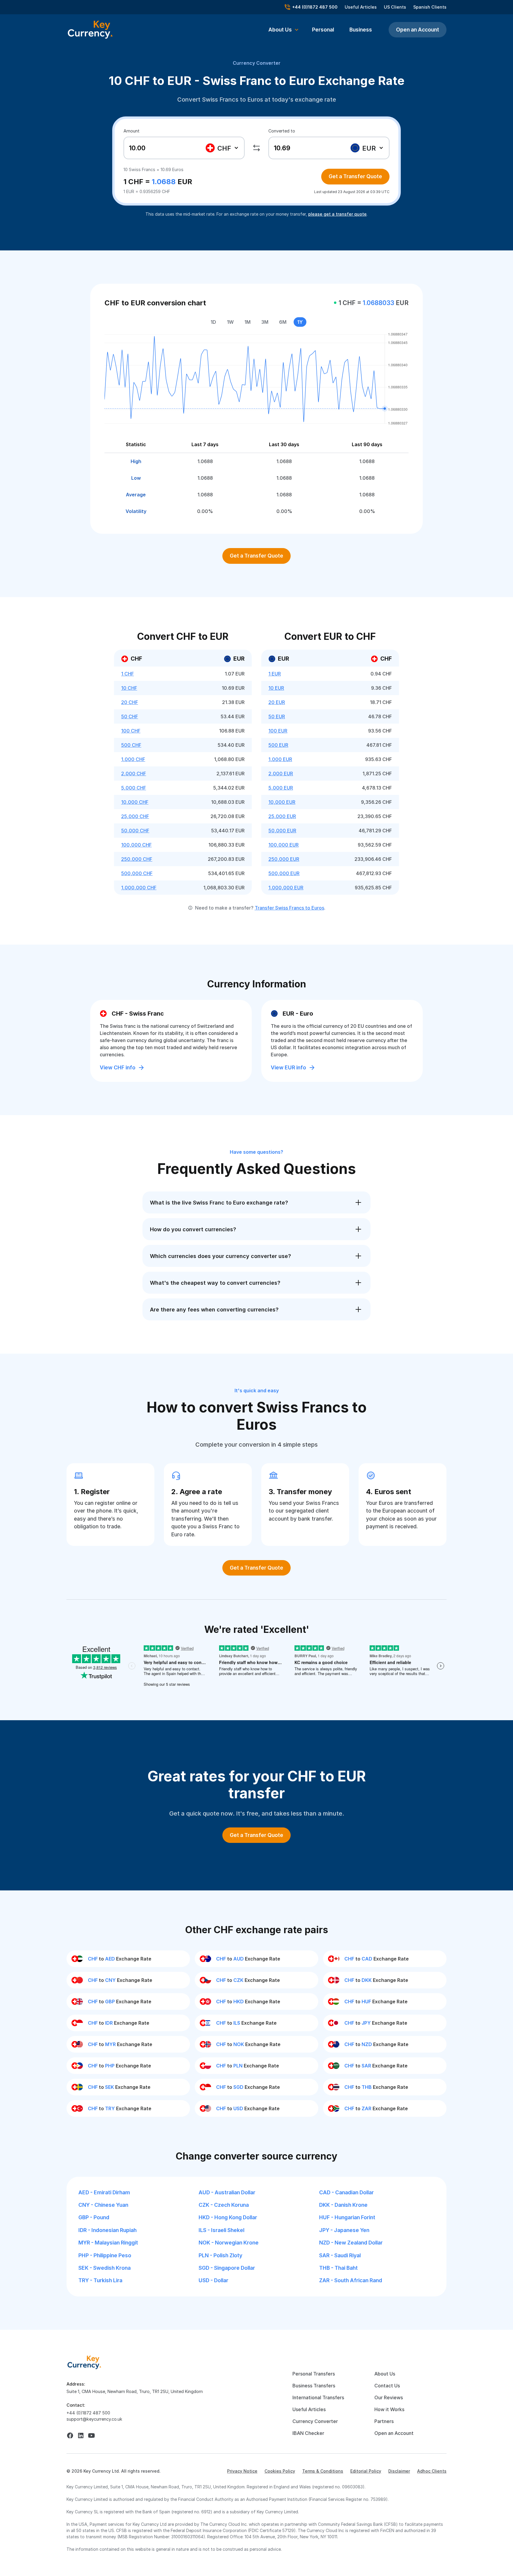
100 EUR (278, 731)
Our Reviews (389, 2397)
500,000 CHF (137, 873)
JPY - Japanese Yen (344, 2230)
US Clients (395, 7)
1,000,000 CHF (139, 888)
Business (361, 30)
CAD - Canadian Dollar (346, 2192)
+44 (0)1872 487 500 (88, 2413)
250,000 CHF (137, 859)
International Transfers (318, 2397)
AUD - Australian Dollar (227, 2192)
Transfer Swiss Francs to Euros (289, 908)
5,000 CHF (134, 788)
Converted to (282, 131)
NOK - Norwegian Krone (229, 2243)
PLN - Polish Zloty (220, 2255)
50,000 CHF (135, 831)
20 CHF (130, 702)
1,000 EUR (280, 759)
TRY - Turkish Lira (100, 2280)
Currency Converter (257, 63)
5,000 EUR (281, 788)
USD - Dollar (213, 2280)
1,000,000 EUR (286, 888)
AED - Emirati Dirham (104, 2192)
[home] (84, 2362)
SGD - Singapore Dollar (227, 2268)
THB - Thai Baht (338, 2268)
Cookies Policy (280, 2471)
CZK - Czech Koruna (224, 2205)
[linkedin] (81, 2435)
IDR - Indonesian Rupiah (107, 2230)
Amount (132, 131)
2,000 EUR (281, 774)
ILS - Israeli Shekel (221, 2230)
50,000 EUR (282, 831)
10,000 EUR (282, 802)
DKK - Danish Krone (343, 2205)
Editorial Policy (366, 2471)
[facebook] (70, 2435)
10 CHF (129, 688)
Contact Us (387, 2386)
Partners (384, 2421)
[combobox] (223, 148)
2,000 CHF (134, 774)
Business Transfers (314, 2386)
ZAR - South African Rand (351, 2280)
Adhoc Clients (432, 2471)
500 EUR (278, 745)
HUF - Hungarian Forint (347, 2217)
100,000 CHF (136, 845)
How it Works (389, 2409)
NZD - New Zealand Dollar (351, 2243)
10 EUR (276, 688)
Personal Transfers (314, 2374)
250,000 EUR (284, 859)
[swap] (256, 148)
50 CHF (130, 716)
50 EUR (277, 716)
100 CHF (131, 731)
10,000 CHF (135, 802)
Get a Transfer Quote (355, 176)
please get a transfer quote (337, 214)
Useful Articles (361, 7)
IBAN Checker (308, 2433)
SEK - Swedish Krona (104, 2268)
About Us (385, 2374)
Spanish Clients (430, 7)
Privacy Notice (242, 2471)
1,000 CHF (133, 759)
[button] (284, 30)
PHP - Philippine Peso (105, 2255)
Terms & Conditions (323, 2471)
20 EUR (277, 702)
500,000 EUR (284, 873)
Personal (323, 30)
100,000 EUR (284, 845)
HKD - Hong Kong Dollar (228, 2217)
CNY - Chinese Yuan (103, 2205)
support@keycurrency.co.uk (94, 2419)
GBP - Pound (94, 2217)
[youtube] (91, 2435)
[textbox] (222, 148)
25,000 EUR (282, 816)
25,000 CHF (135, 816)
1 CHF (128, 674)
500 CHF (131, 745)
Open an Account (418, 30)
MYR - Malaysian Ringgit (108, 2243)
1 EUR (275, 674)
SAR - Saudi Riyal (340, 2255)
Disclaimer (399, 2471)
